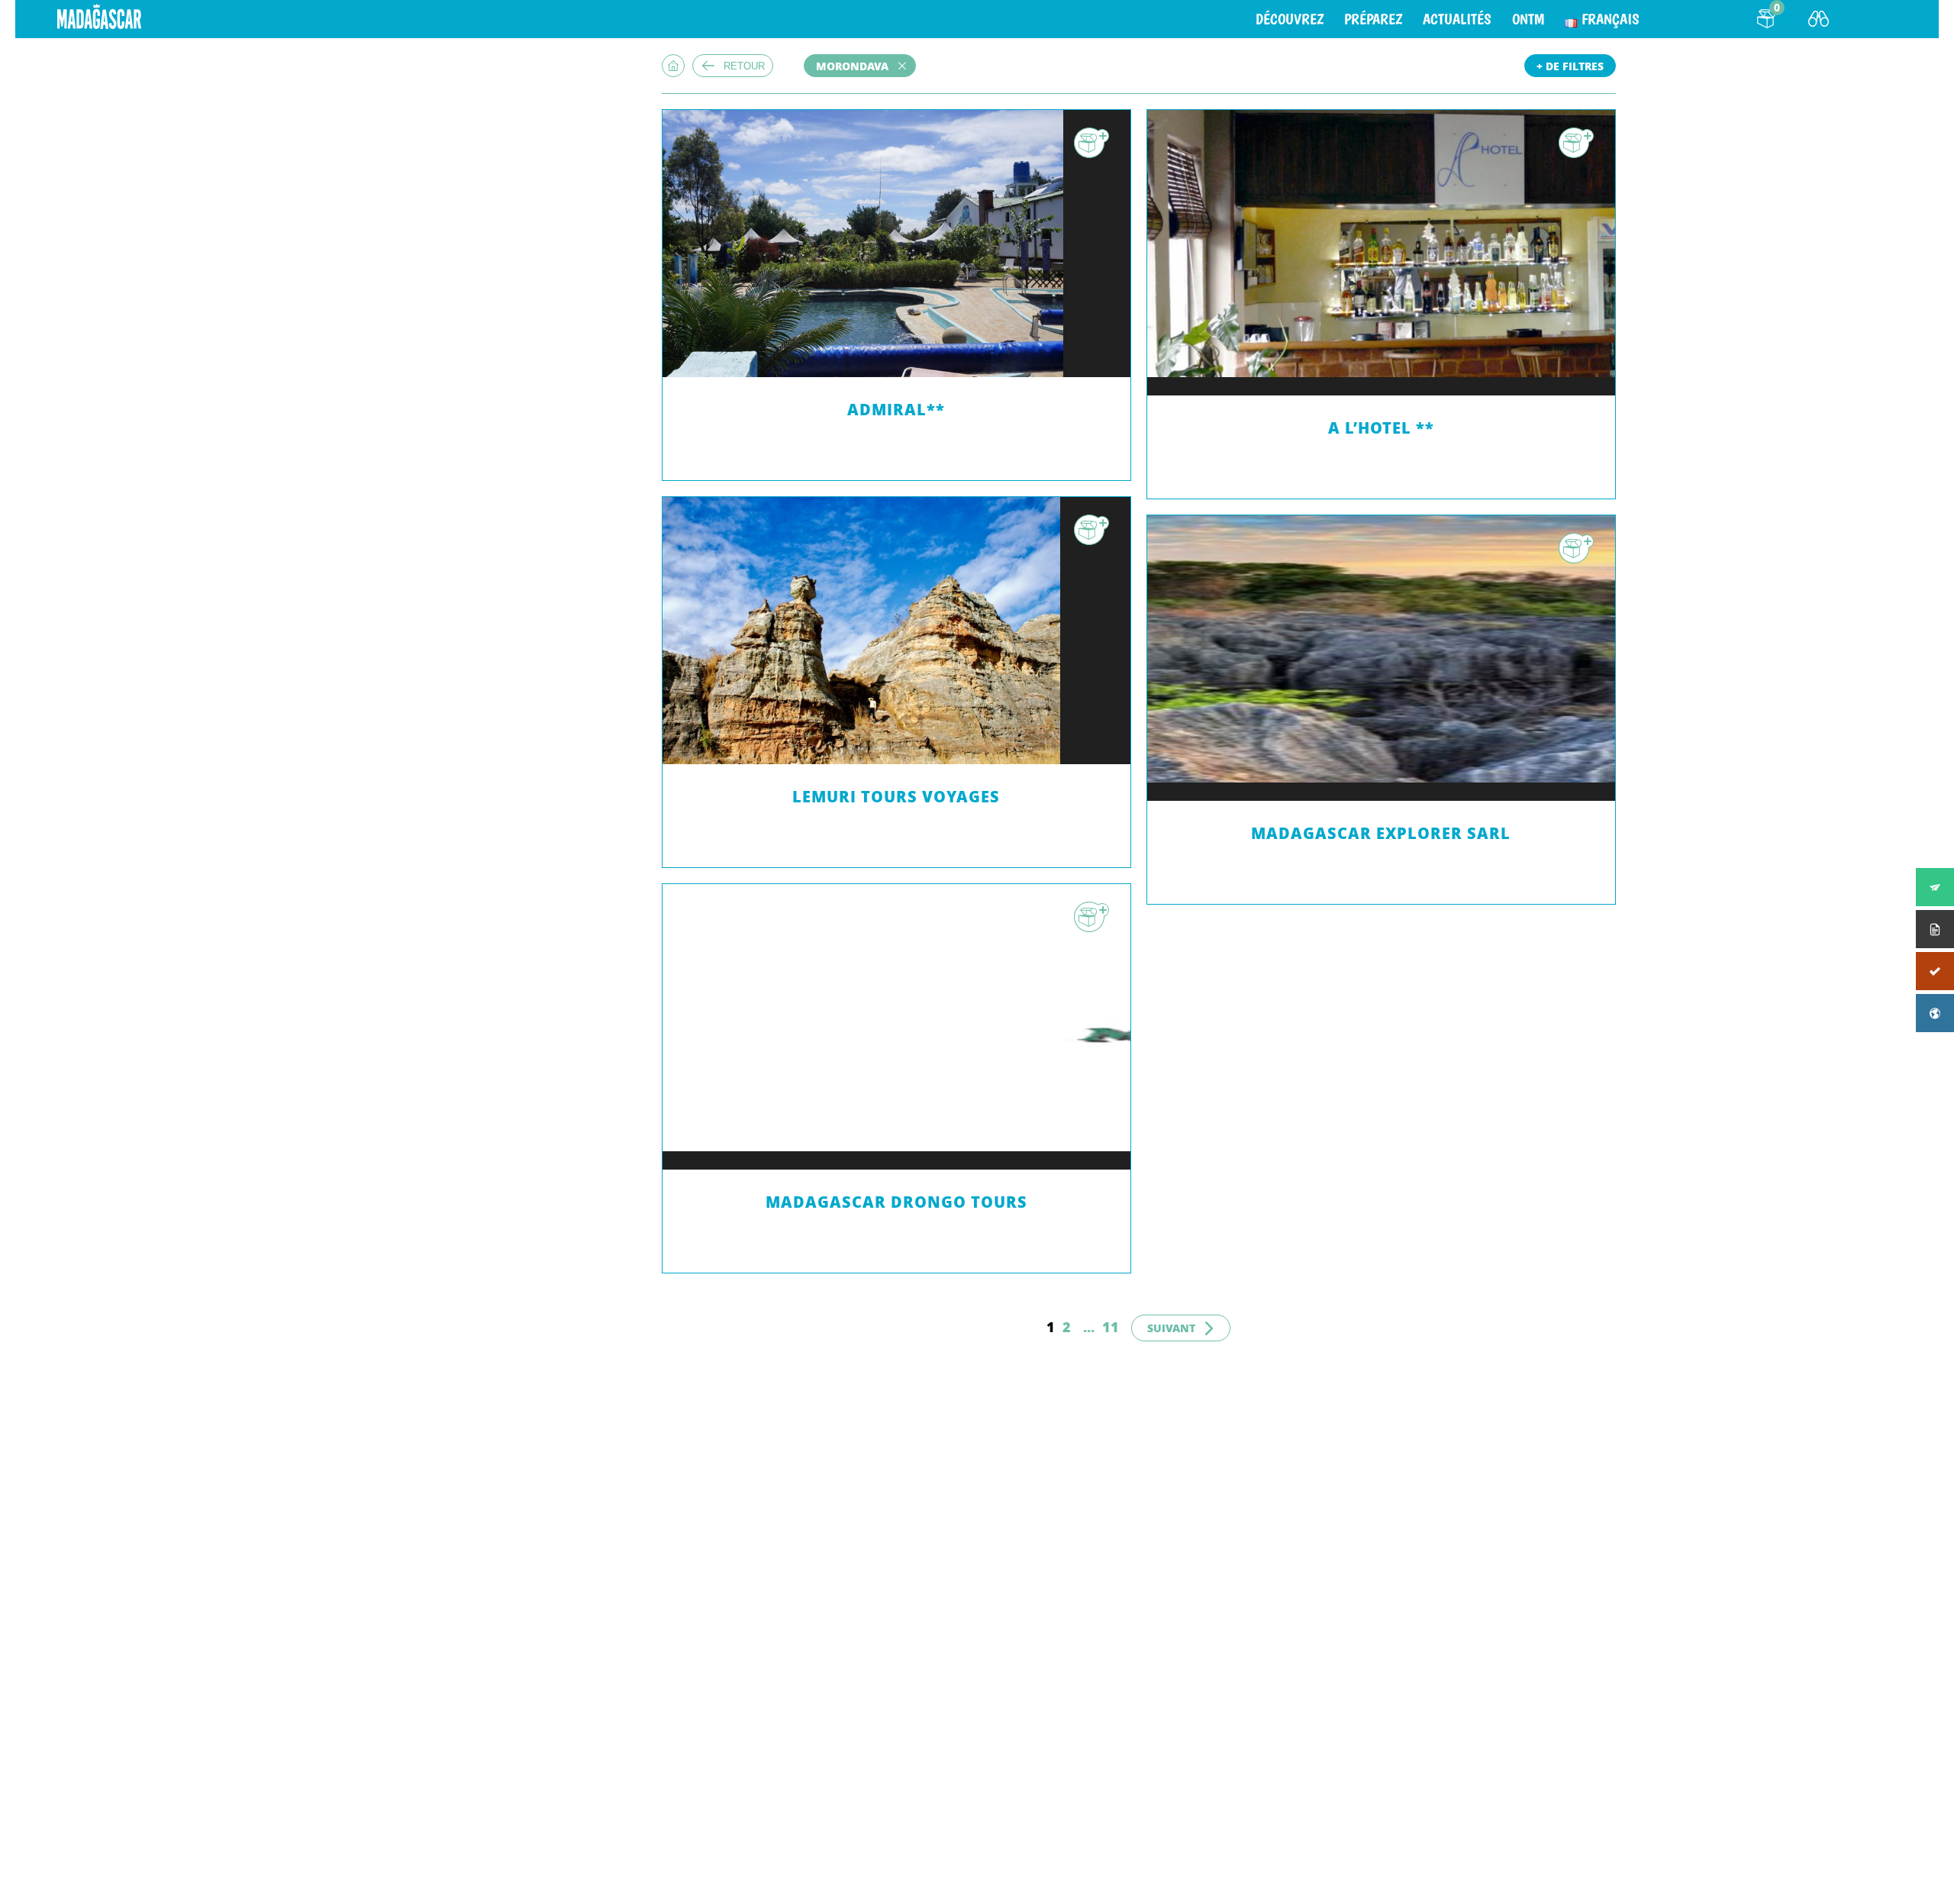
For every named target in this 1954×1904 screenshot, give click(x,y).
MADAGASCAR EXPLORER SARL (1381, 833)
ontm (1528, 19)
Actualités (1457, 19)
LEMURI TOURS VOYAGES (896, 797)
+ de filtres (1570, 66)
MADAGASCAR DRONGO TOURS (896, 1202)
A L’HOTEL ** (1381, 428)
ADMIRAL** (896, 410)
